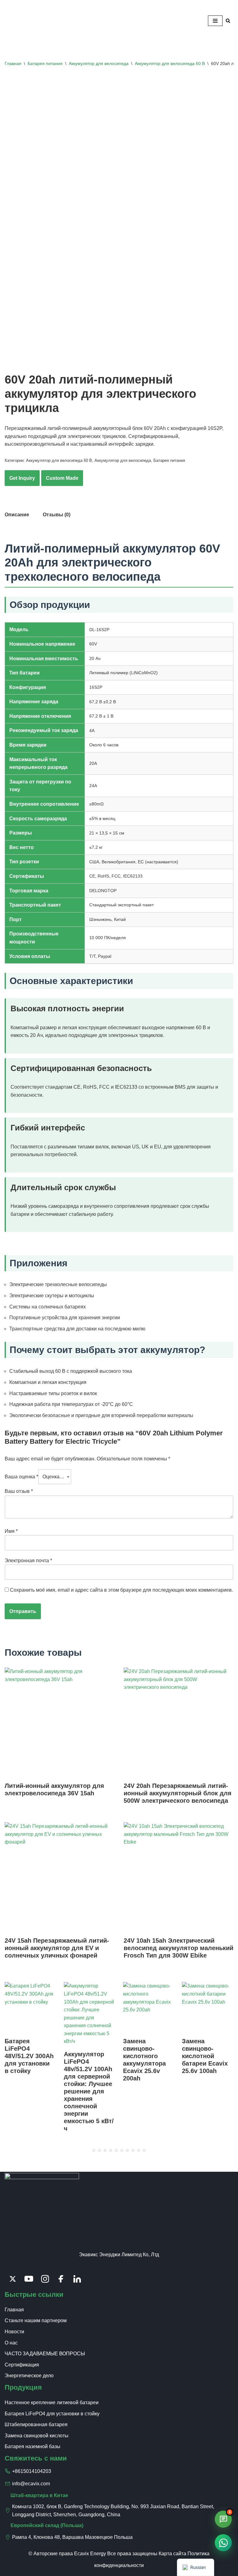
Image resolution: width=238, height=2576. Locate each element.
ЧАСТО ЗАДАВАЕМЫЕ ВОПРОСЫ (45, 2354)
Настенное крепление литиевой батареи (52, 2403)
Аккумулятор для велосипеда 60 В (170, 63)
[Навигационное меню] (215, 21)
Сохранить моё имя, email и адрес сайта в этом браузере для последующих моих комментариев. (121, 1590)
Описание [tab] (17, 515)
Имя (11, 1531)
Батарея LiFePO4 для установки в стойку (52, 2414)
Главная (13, 63)
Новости (14, 2332)
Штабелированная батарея (36, 2424)
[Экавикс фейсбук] (61, 2279)
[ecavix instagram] (45, 2279)
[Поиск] (228, 21)
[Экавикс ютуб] (29, 2279)
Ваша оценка (21, 1477)
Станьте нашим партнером (36, 2320)
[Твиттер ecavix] (13, 2279)
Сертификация (22, 2365)
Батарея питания (45, 63)
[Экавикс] (23, 21)
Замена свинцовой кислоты (37, 2436)
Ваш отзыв (19, 1491)
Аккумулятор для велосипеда (99, 63)
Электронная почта (28, 1561)
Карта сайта (172, 2554)
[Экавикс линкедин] (77, 2279)
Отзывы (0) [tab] (57, 515)
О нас (11, 2343)
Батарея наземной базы (33, 2446)
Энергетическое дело (29, 2376)
